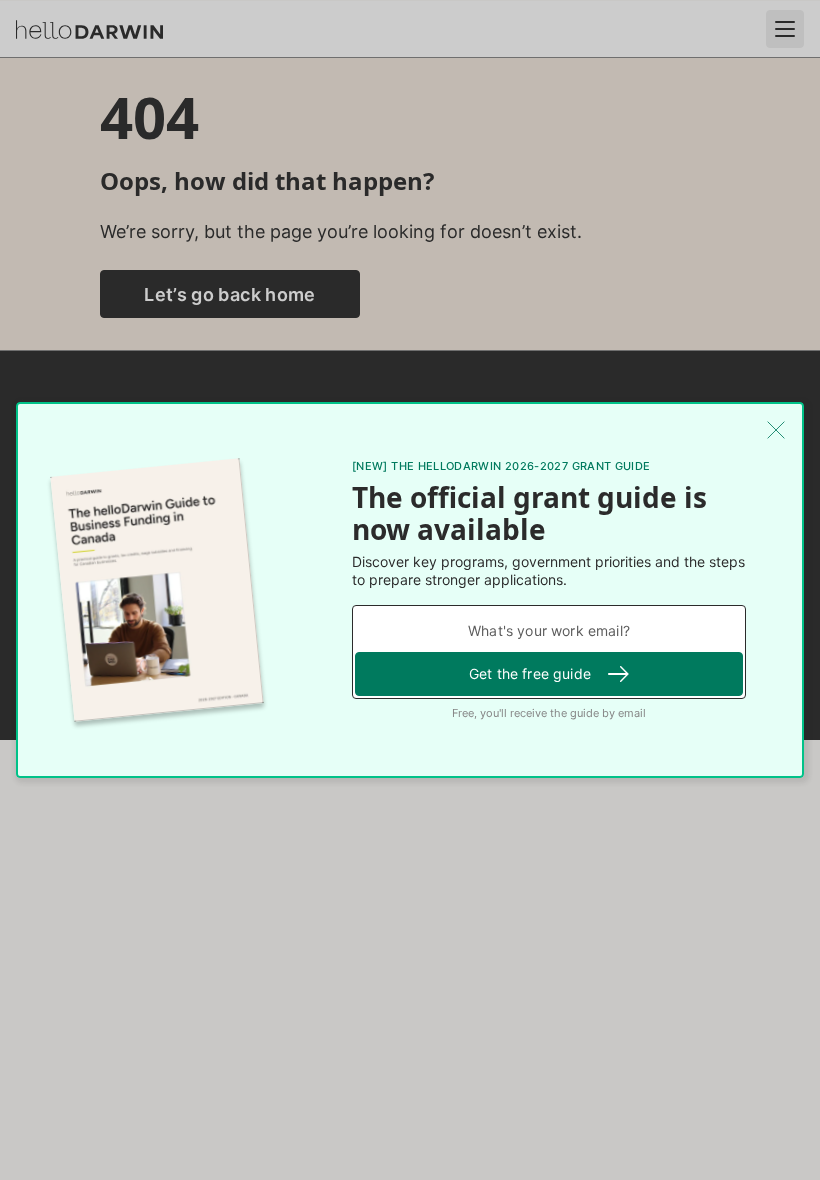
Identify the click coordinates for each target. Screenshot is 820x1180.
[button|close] (776, 430)
